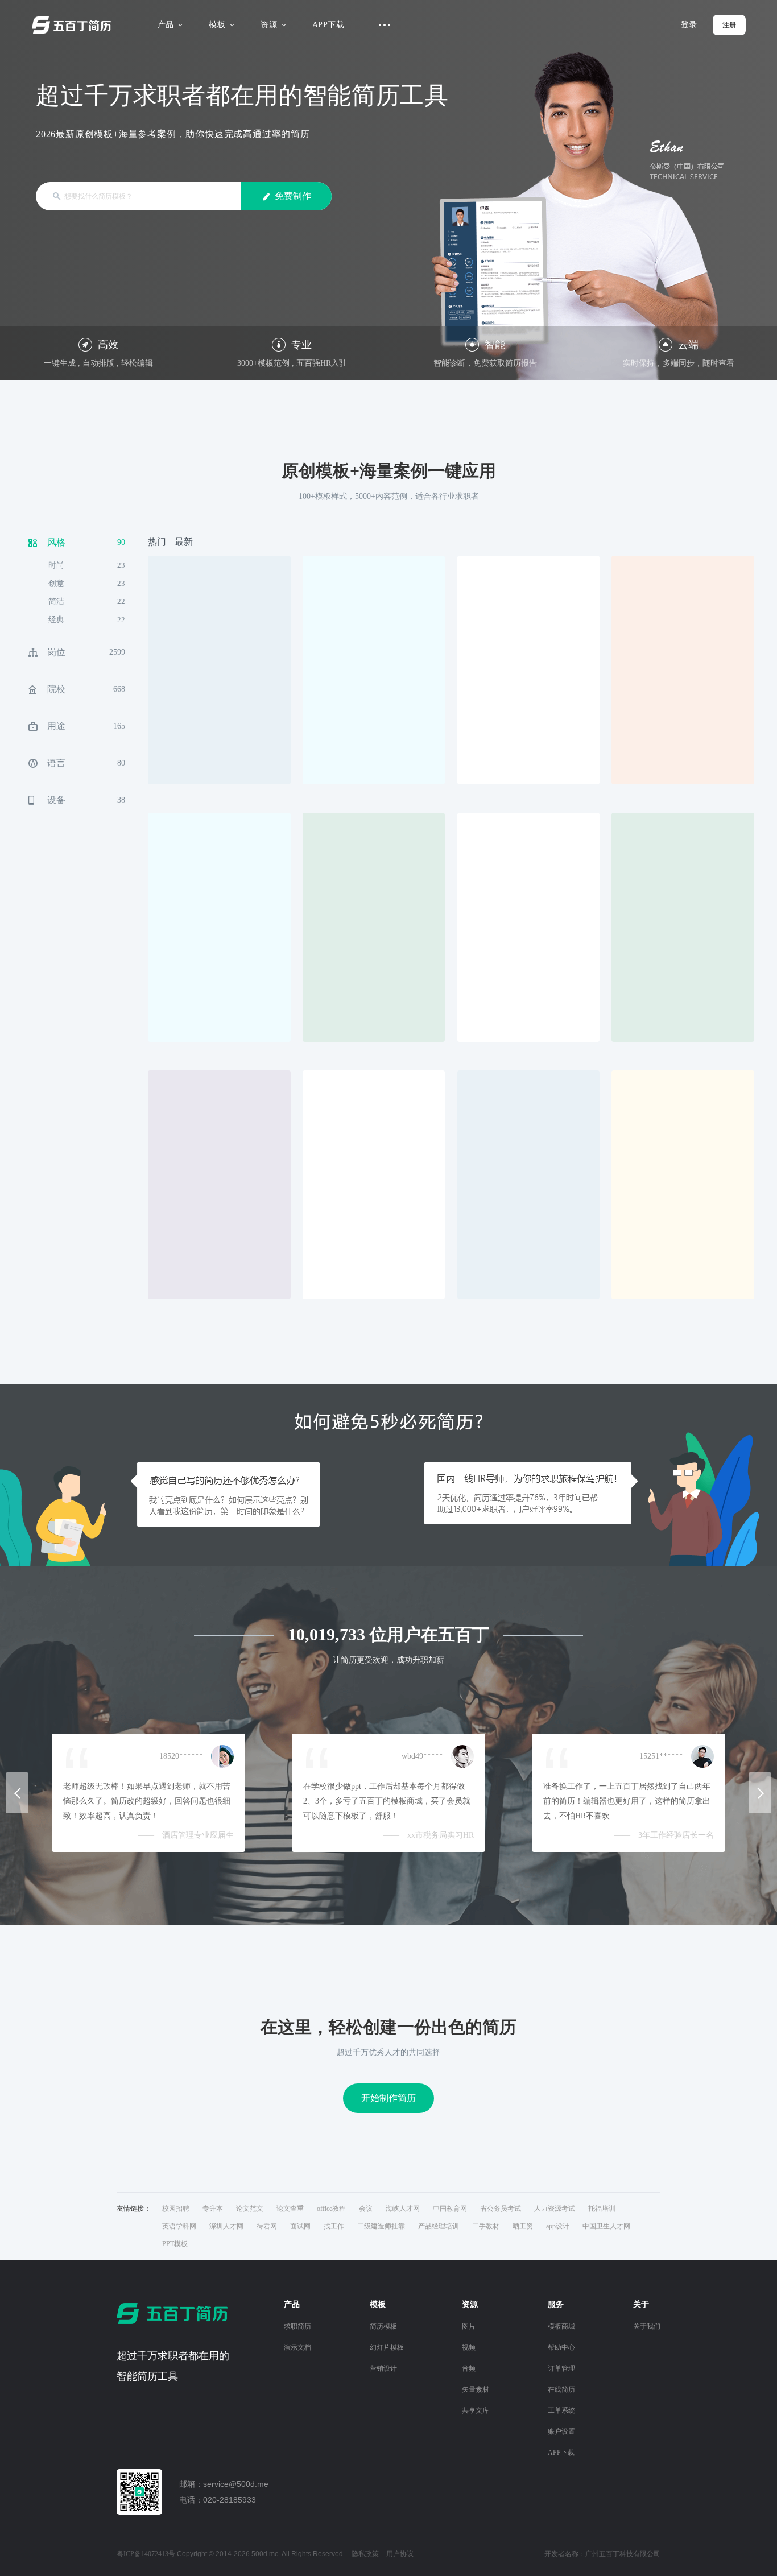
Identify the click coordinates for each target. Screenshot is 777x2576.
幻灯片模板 (387, 2347)
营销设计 (383, 2368)
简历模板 (383, 2326)
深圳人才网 (226, 2226)
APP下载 (328, 25)
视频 (469, 2347)
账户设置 (561, 2432)
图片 (469, 2326)
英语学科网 (179, 2226)
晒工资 (523, 2226)
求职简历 (297, 2326)
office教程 (331, 2209)
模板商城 (561, 2326)
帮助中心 (561, 2347)
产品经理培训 (439, 2226)
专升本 (213, 2209)
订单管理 (561, 2368)
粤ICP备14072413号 (146, 2554)
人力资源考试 (555, 2209)
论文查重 (290, 2209)
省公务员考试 (501, 2209)
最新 (184, 542)
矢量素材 (476, 2389)
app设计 (558, 2226)
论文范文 (250, 2209)
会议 (366, 2209)
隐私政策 (365, 2554)
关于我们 (647, 2326)
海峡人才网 (403, 2209)
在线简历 (561, 2389)
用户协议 (400, 2554)
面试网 (300, 2226)
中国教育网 (450, 2209)
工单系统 (561, 2410)
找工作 (334, 2226)
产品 (166, 25)
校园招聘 (176, 2209)
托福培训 (602, 2209)
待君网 (267, 2226)
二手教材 (486, 2226)
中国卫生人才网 (606, 2226)
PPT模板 (175, 2244)
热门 (157, 542)
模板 (217, 25)
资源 (269, 25)
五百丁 (74, 25)
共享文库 (476, 2410)
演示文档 (297, 2347)
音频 (469, 2368)
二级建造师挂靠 (381, 2226)
